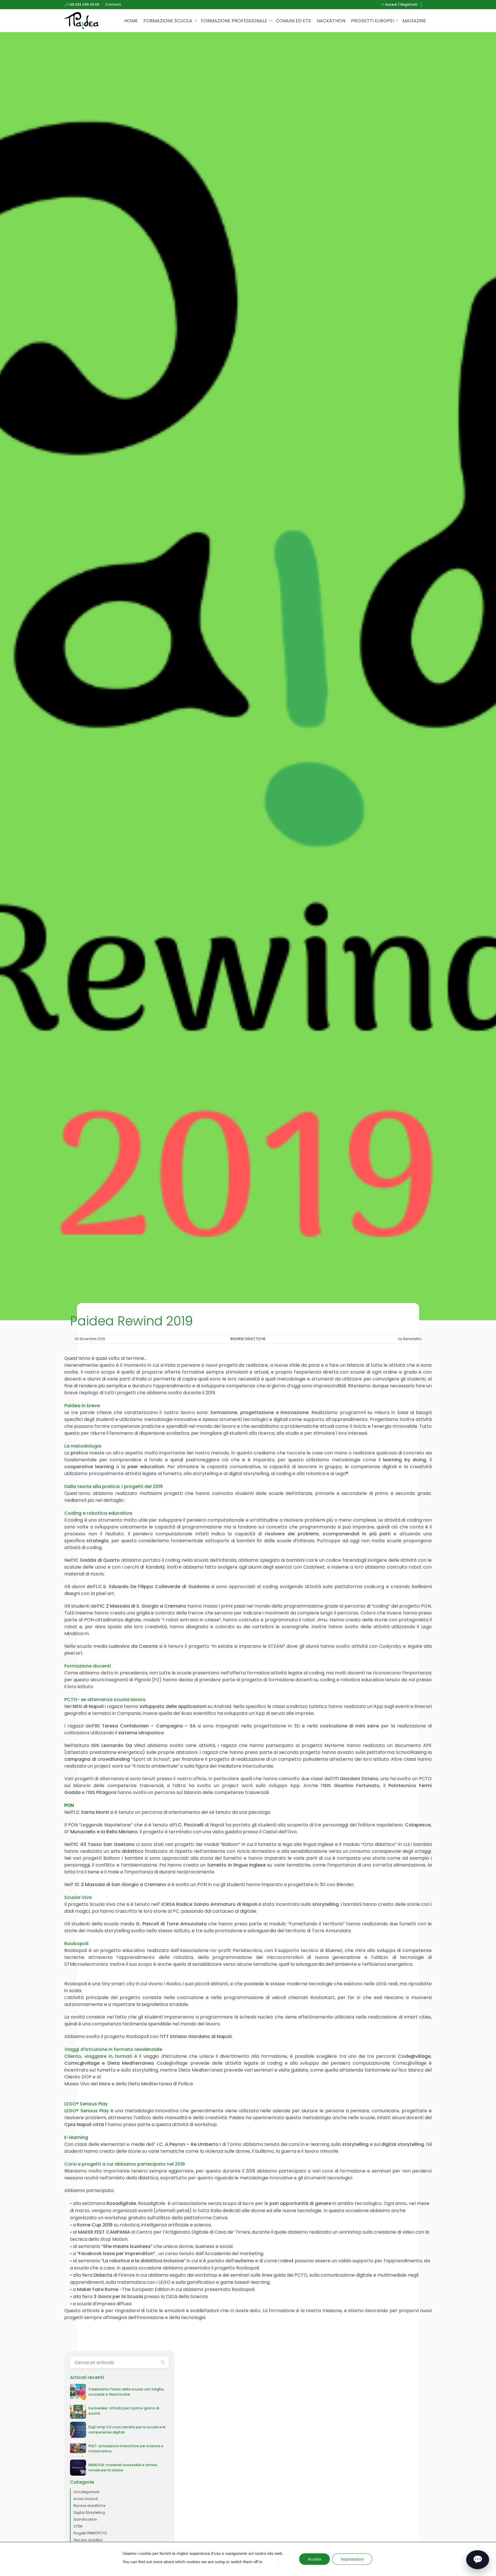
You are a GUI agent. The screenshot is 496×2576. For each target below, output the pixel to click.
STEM (78, 2526)
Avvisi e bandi (86, 2499)
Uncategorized (86, 2492)
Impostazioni (352, 2559)
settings (271, 2562)
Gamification (85, 2519)
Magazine (414, 21)
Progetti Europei (372, 21)
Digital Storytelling (89, 2512)
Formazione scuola (168, 21)
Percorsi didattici (88, 2540)
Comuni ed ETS (293, 21)
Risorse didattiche (248, 1339)
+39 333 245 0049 (84, 4)
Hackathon (331, 21)
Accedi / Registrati (401, 4)
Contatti (113, 4)
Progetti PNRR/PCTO (90, 2533)
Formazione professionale (234, 21)
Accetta (314, 2559)
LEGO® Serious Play (87, 2111)
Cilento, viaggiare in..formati (98, 2056)
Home (131, 21)
